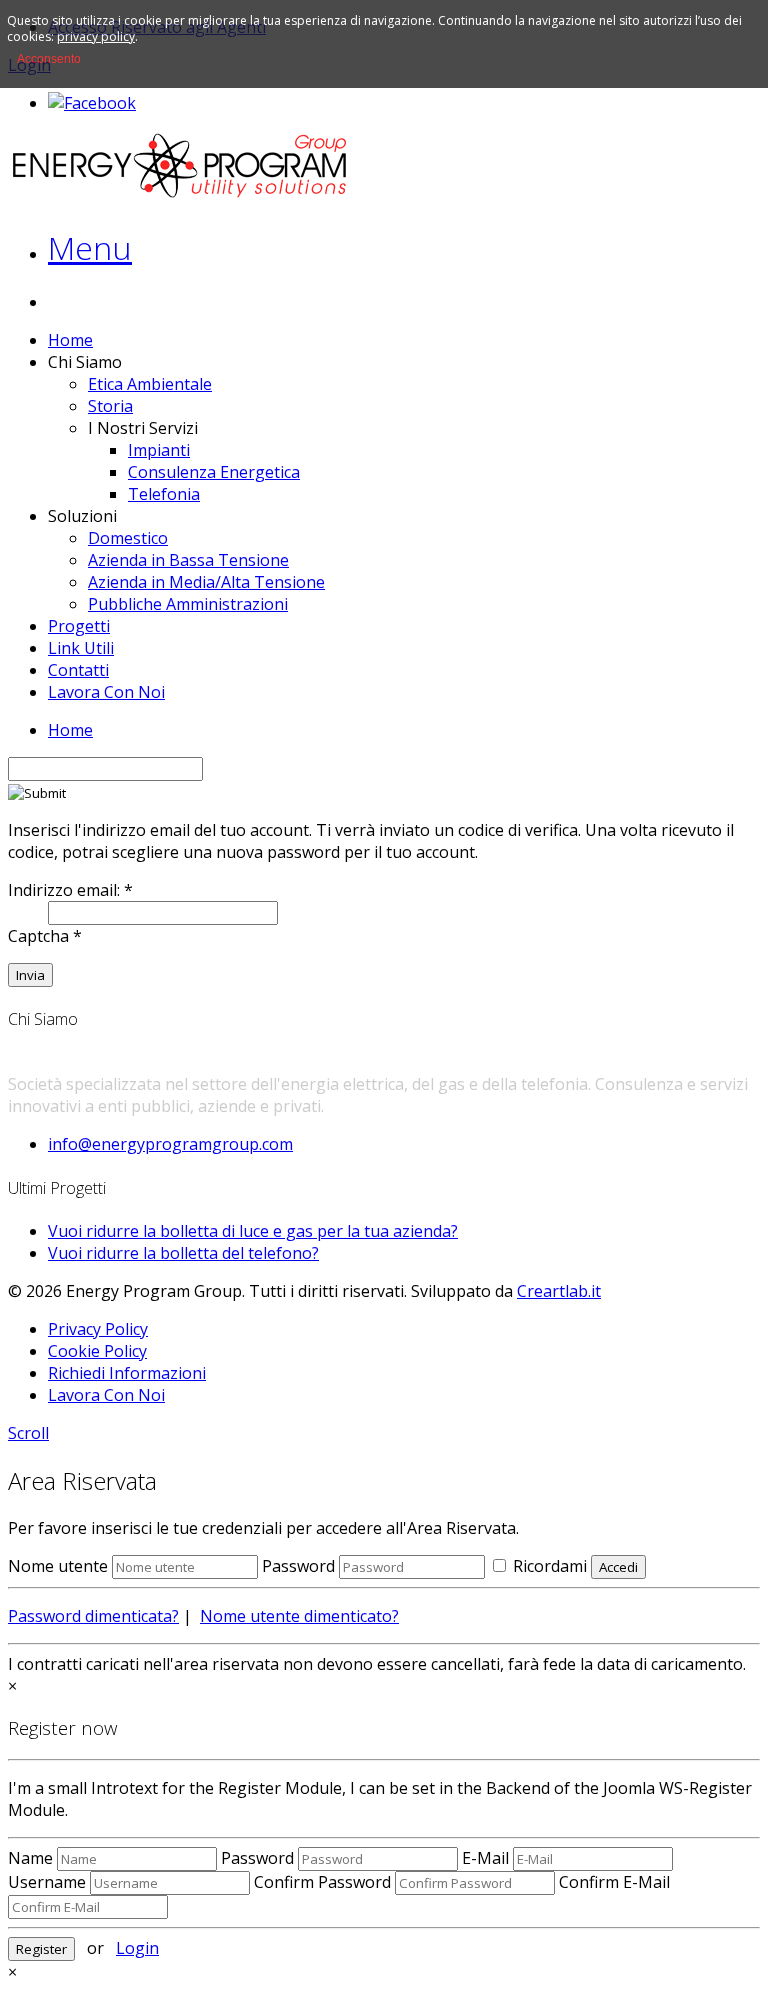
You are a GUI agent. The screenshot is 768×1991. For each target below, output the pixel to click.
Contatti (78, 670)
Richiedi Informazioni (127, 1373)
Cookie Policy (97, 1351)
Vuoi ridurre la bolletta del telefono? (183, 1253)
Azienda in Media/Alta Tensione (206, 582)
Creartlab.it (559, 1291)
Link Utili (81, 648)
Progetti (79, 626)
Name (30, 1858)
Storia (110, 406)
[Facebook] (92, 103)
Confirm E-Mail (614, 1882)
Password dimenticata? (93, 1616)
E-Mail (485, 1858)
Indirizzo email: (70, 890)
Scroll (28, 1433)
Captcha (45, 936)
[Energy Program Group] (180, 194)
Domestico (128, 538)
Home (70, 340)
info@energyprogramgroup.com (170, 1144)
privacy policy (96, 36)
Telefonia (164, 494)
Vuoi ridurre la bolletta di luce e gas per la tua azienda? (253, 1231)
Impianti (159, 450)
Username (47, 1882)
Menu (90, 247)
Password (298, 1566)
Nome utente (58, 1566)
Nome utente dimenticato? (299, 1616)
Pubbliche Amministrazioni (188, 604)
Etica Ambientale (150, 384)
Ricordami (548, 1566)
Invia (30, 975)
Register (41, 1949)
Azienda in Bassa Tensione (188, 560)
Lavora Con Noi (106, 692)
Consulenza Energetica (214, 472)
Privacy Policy (98, 1329)
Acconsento (49, 59)
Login (137, 1948)
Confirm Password (322, 1882)
